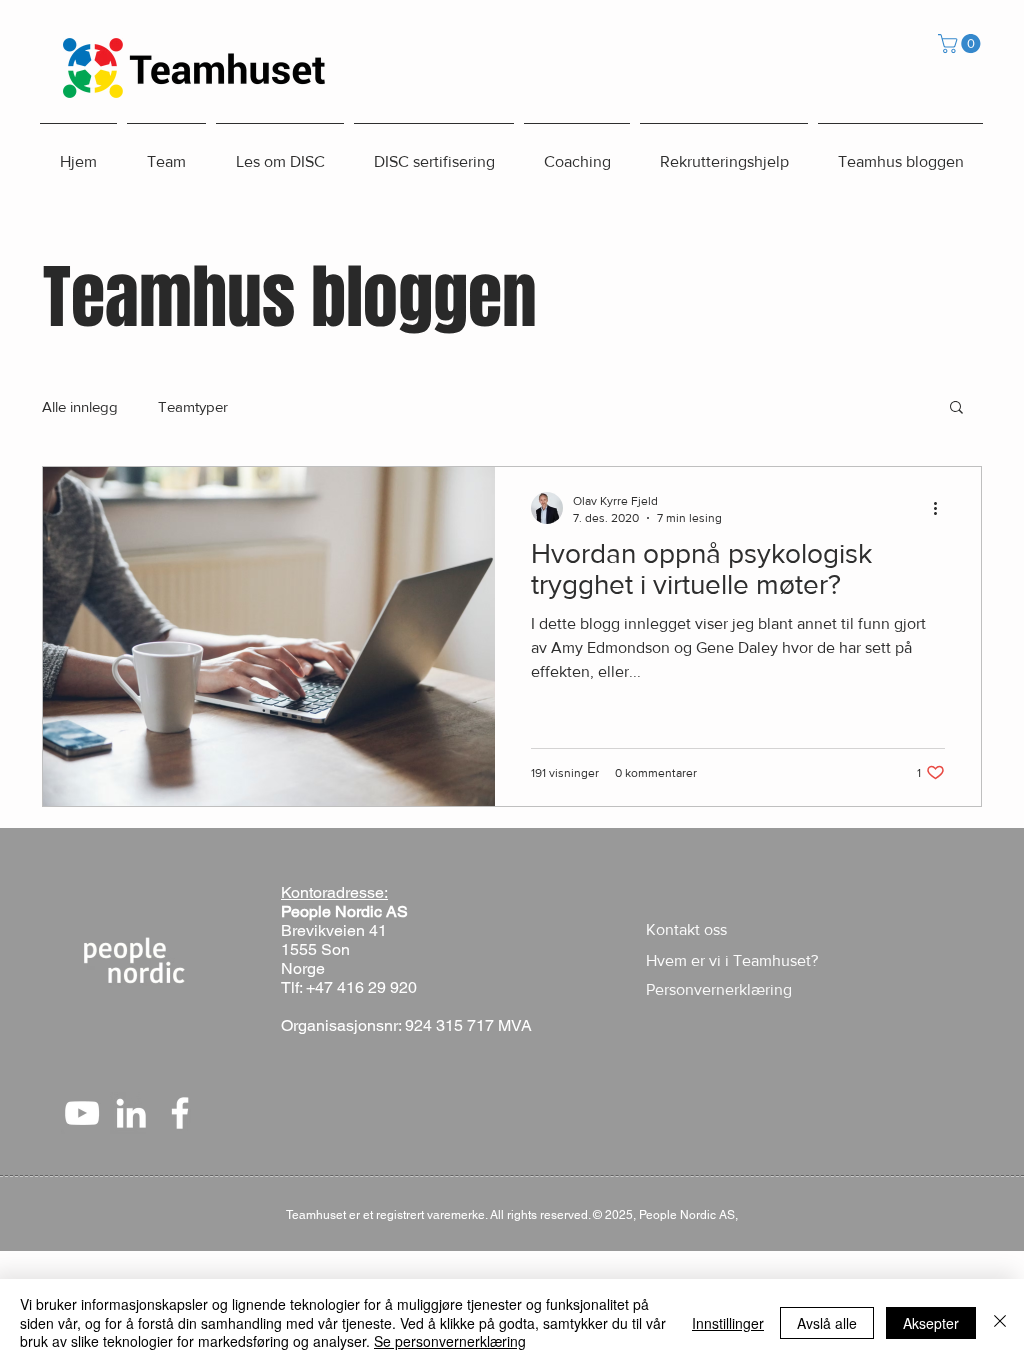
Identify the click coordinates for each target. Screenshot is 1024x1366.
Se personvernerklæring (450, 1341)
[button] (961, 43)
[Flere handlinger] (942, 508)
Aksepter (931, 1323)
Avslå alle (827, 1323)
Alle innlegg (80, 406)
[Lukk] (1000, 1322)
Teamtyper (193, 406)
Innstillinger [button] (728, 1323)
